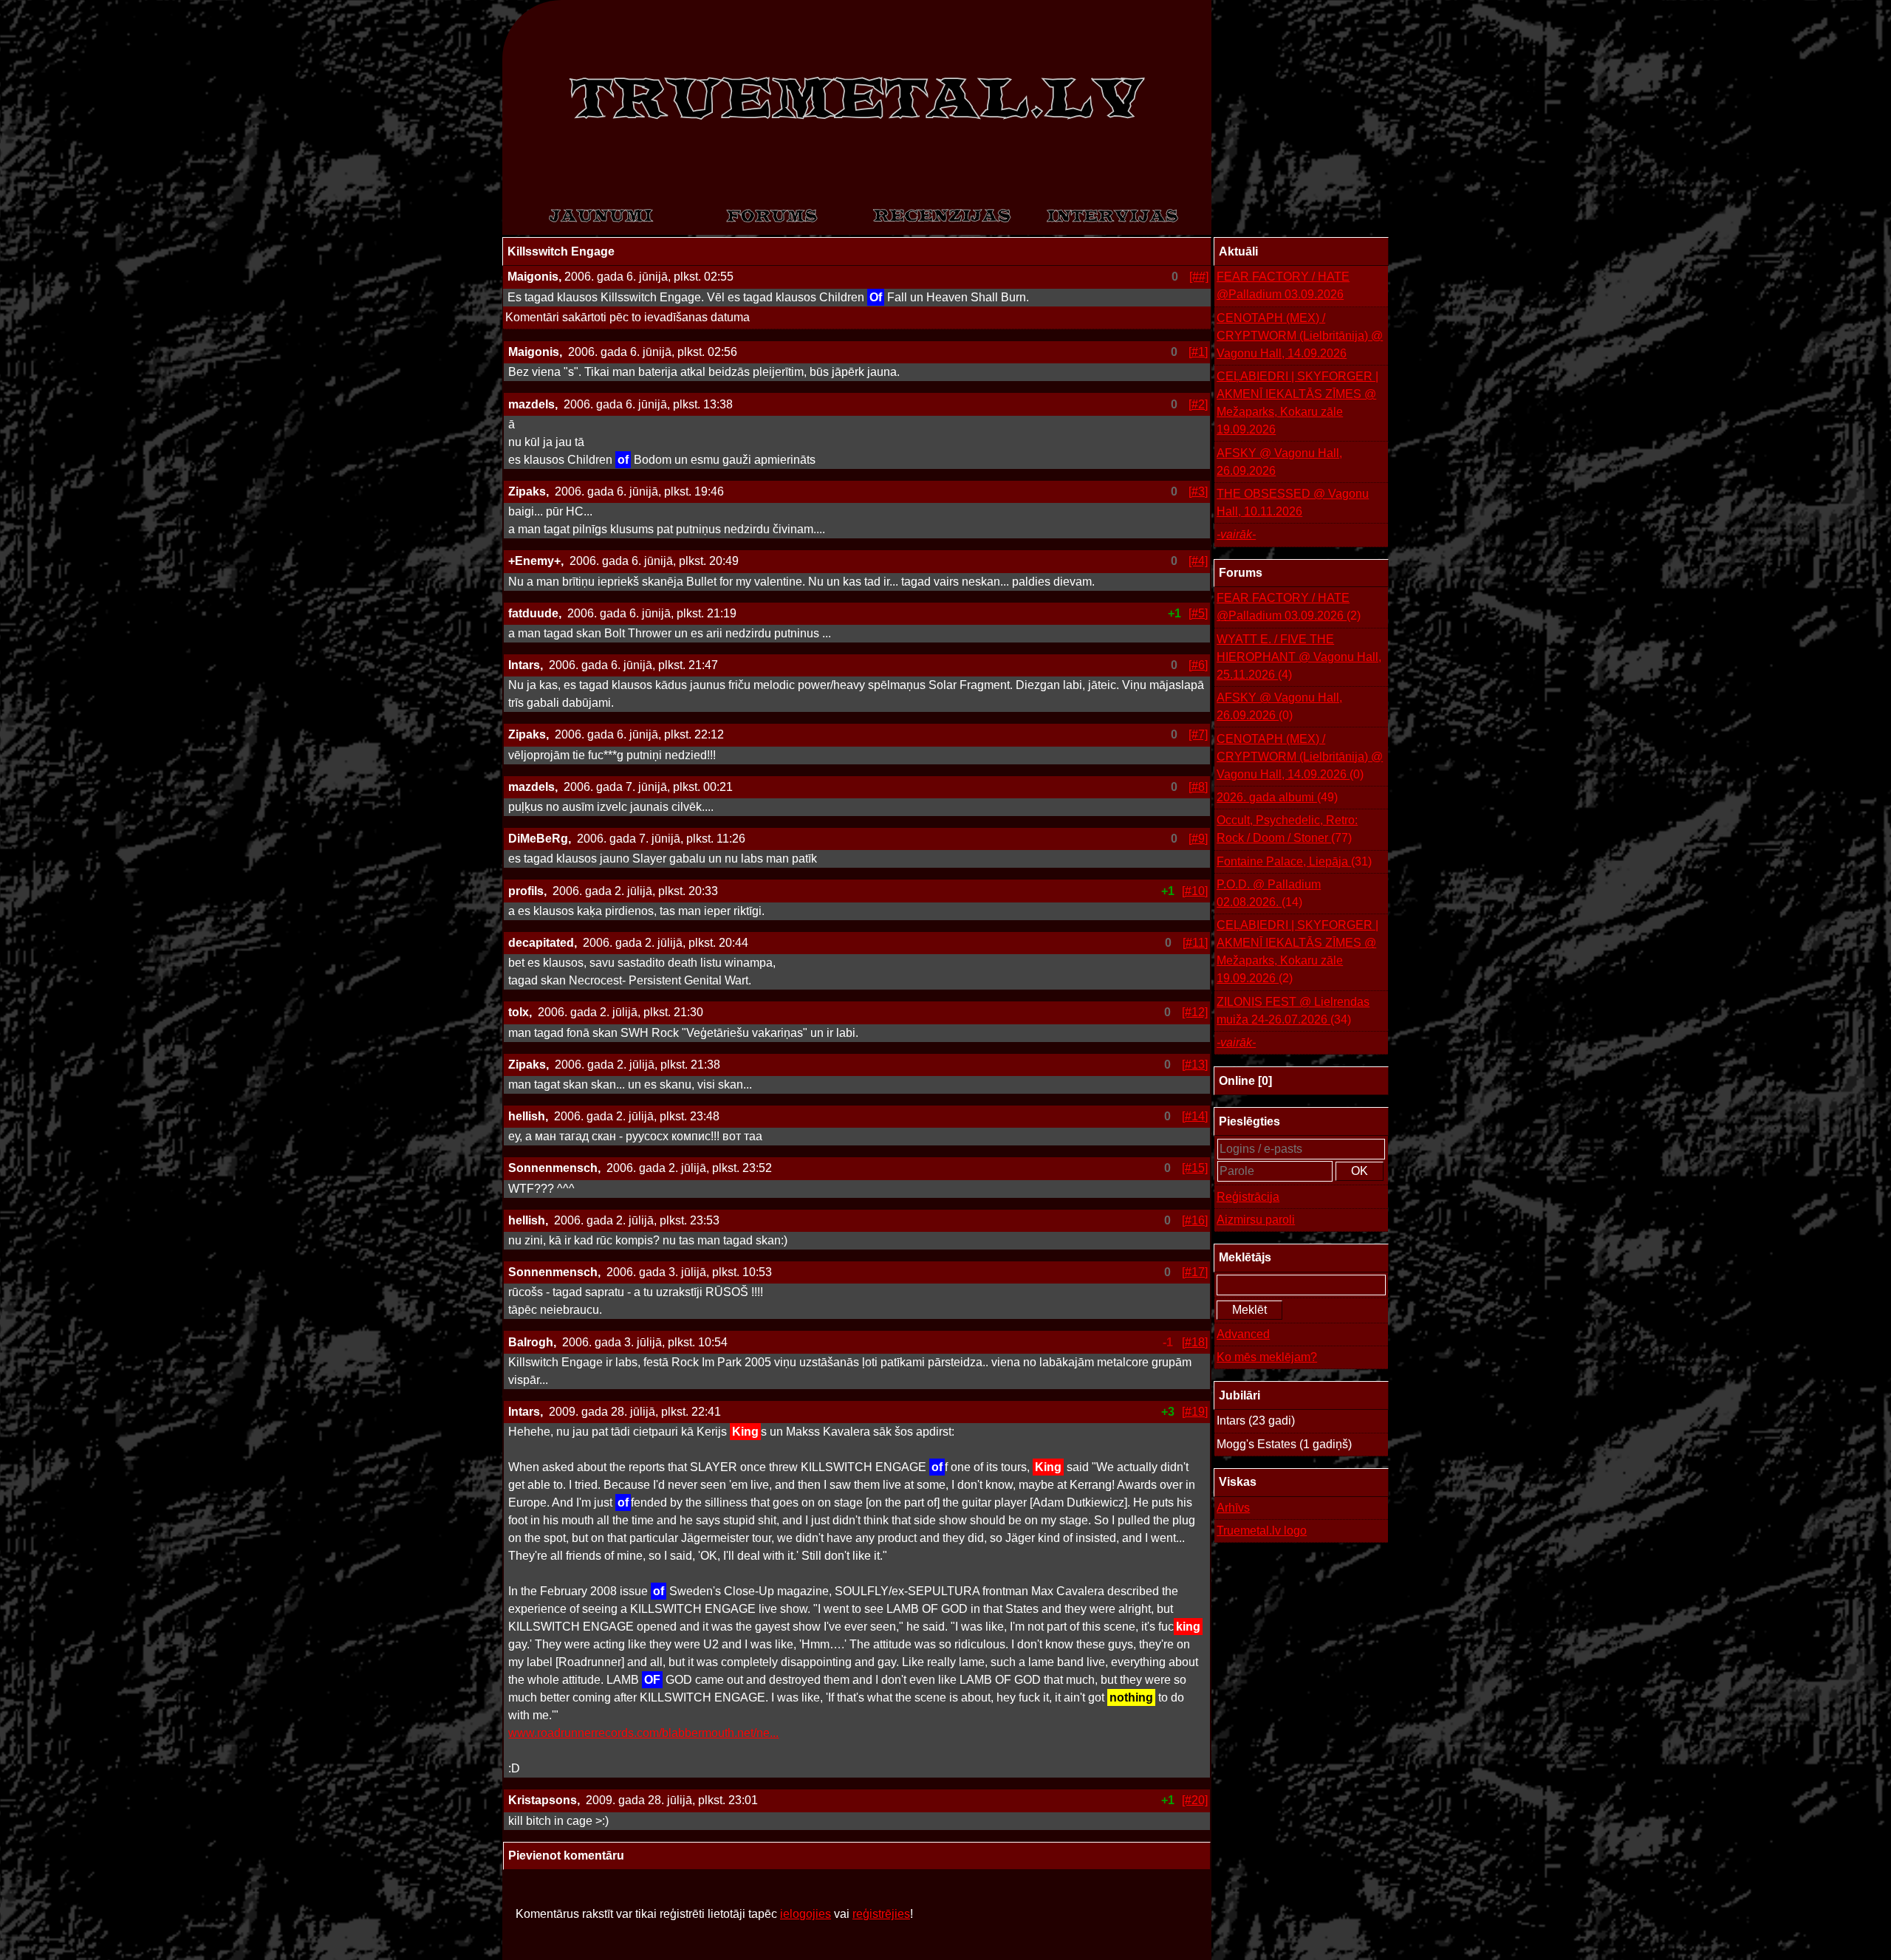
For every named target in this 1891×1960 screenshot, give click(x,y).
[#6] (1198, 665)
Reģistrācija (1248, 1197)
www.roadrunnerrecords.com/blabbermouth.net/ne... (643, 1733)
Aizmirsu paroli (1256, 1220)
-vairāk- (1236, 534)
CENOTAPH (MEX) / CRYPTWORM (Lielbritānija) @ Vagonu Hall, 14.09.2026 (1300, 336)
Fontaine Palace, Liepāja (1294, 861)
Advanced (1243, 1334)
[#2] (1198, 404)
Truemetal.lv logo (1262, 1531)
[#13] (1195, 1065)
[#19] (1195, 1412)
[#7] (1198, 734)
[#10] (1195, 891)
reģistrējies (881, 1914)
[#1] (1198, 352)
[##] (1199, 277)
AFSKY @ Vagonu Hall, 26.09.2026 (1279, 462)
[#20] (1195, 1800)
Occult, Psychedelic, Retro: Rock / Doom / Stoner (1287, 829)
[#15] (1195, 1168)
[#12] (1195, 1012)
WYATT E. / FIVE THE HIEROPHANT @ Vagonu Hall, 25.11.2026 (1299, 657)
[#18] (1195, 1342)
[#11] (1195, 943)
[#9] (1198, 839)
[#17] (1195, 1272)
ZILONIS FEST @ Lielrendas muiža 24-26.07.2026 (1293, 1011)
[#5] (1198, 613)
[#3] (1198, 491)
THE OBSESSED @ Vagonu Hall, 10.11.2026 (1293, 503)
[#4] (1198, 561)
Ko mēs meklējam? (1267, 1357)
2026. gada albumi (1277, 797)
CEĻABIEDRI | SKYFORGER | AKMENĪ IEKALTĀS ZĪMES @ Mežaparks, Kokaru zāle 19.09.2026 (1297, 403)
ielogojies (806, 1914)
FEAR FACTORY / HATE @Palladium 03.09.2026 (1283, 285)
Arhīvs (1233, 1508)
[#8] (1198, 787)
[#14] (1195, 1116)
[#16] (1195, 1220)
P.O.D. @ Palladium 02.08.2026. (1269, 893)
